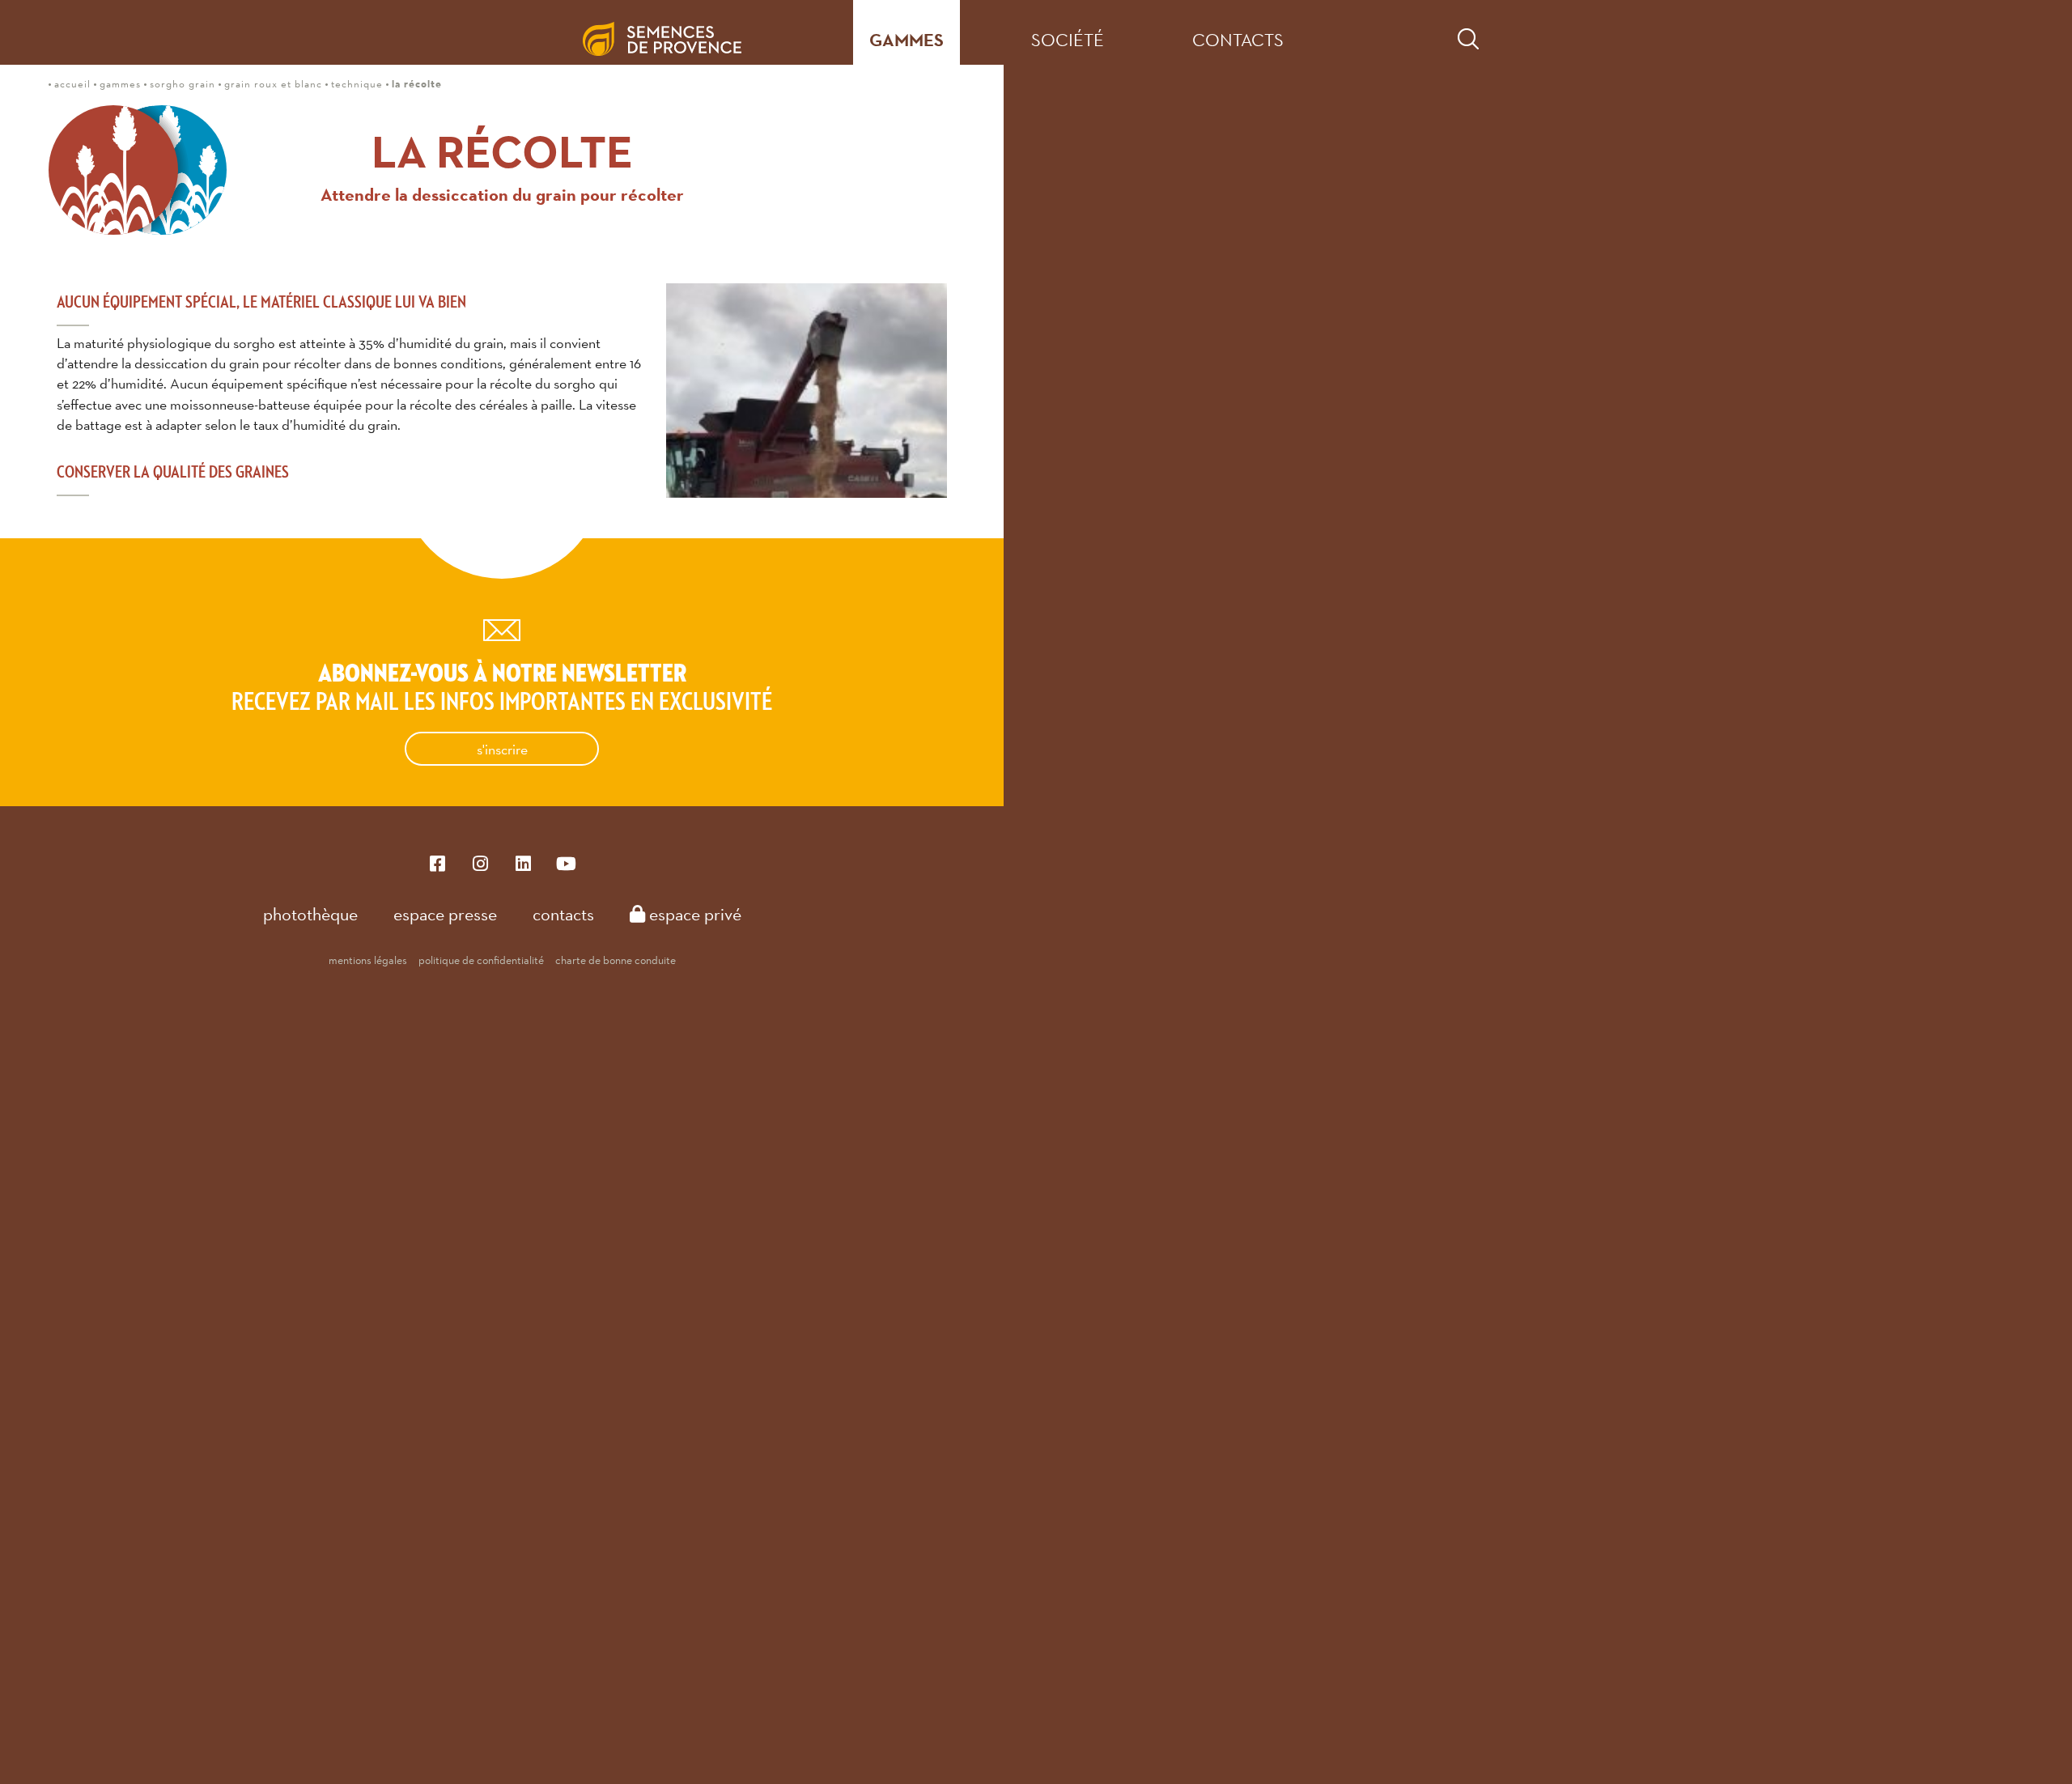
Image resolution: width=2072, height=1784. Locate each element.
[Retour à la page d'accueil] (675, 32)
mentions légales (368, 960)
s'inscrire (502, 749)
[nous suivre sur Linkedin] (523, 862)
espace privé (693, 914)
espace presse (445, 914)
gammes (906, 40)
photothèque (310, 914)
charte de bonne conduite (616, 960)
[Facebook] (437, 862)
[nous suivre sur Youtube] (566, 862)
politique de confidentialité (481, 960)
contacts (1238, 40)
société (1068, 40)
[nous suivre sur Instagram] (480, 862)
